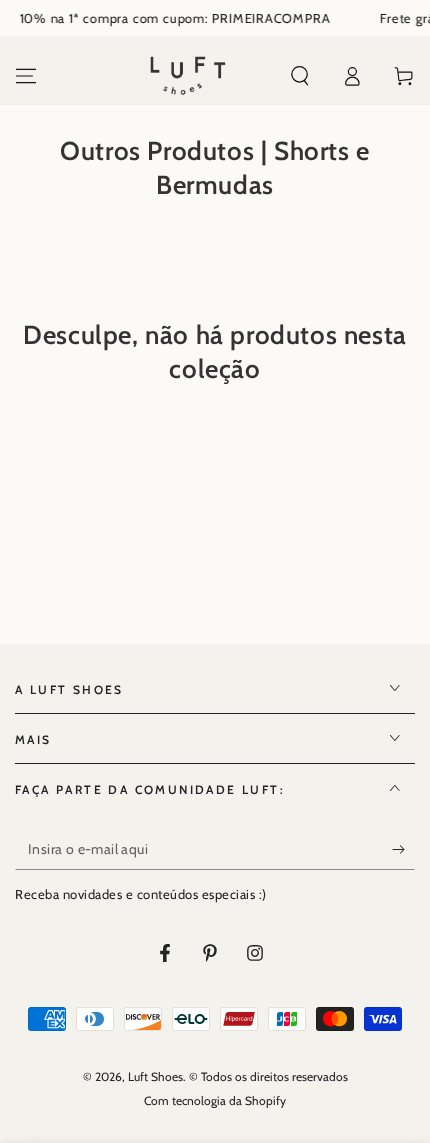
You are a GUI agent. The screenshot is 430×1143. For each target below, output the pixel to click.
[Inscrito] (403, 850)
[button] (300, 76)
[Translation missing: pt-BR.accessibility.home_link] (187, 76)
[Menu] (26, 76)
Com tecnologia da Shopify (215, 1100)
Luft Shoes (155, 1076)
